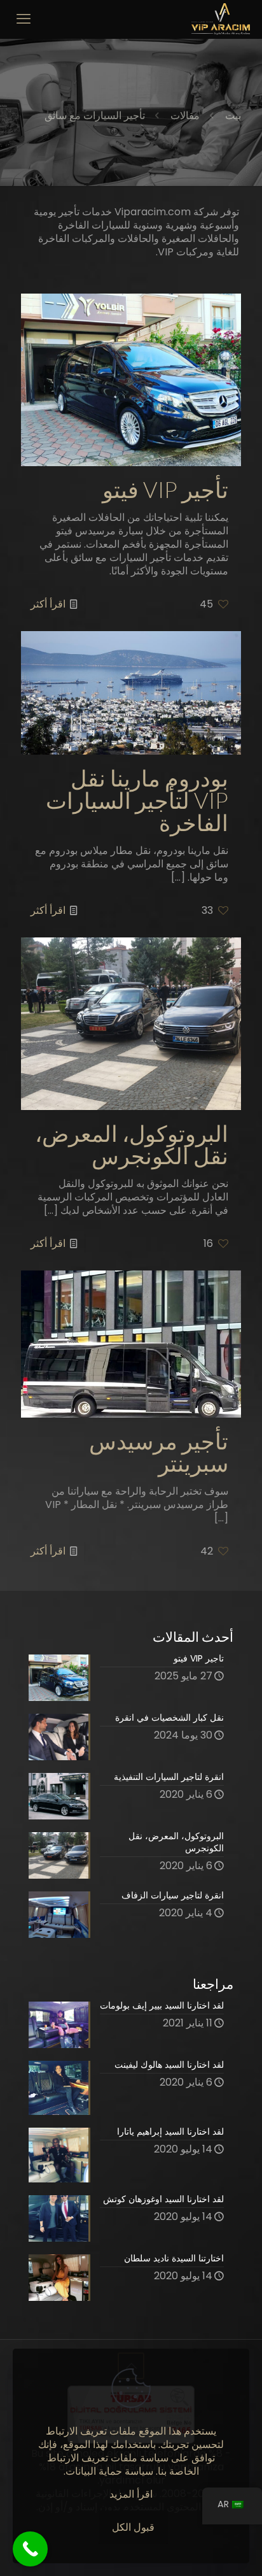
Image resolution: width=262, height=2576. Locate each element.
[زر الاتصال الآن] (30, 2549)
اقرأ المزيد (131, 2494)
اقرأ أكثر (48, 604)
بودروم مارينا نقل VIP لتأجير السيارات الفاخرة (137, 801)
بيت (233, 116)
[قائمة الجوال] (24, 19)
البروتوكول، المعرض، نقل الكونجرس (132, 1145)
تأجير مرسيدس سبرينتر (159, 1453)
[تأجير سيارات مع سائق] (221, 19)
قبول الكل (133, 2527)
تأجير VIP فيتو (165, 490)
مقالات (185, 116)
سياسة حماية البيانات (109, 2471)
